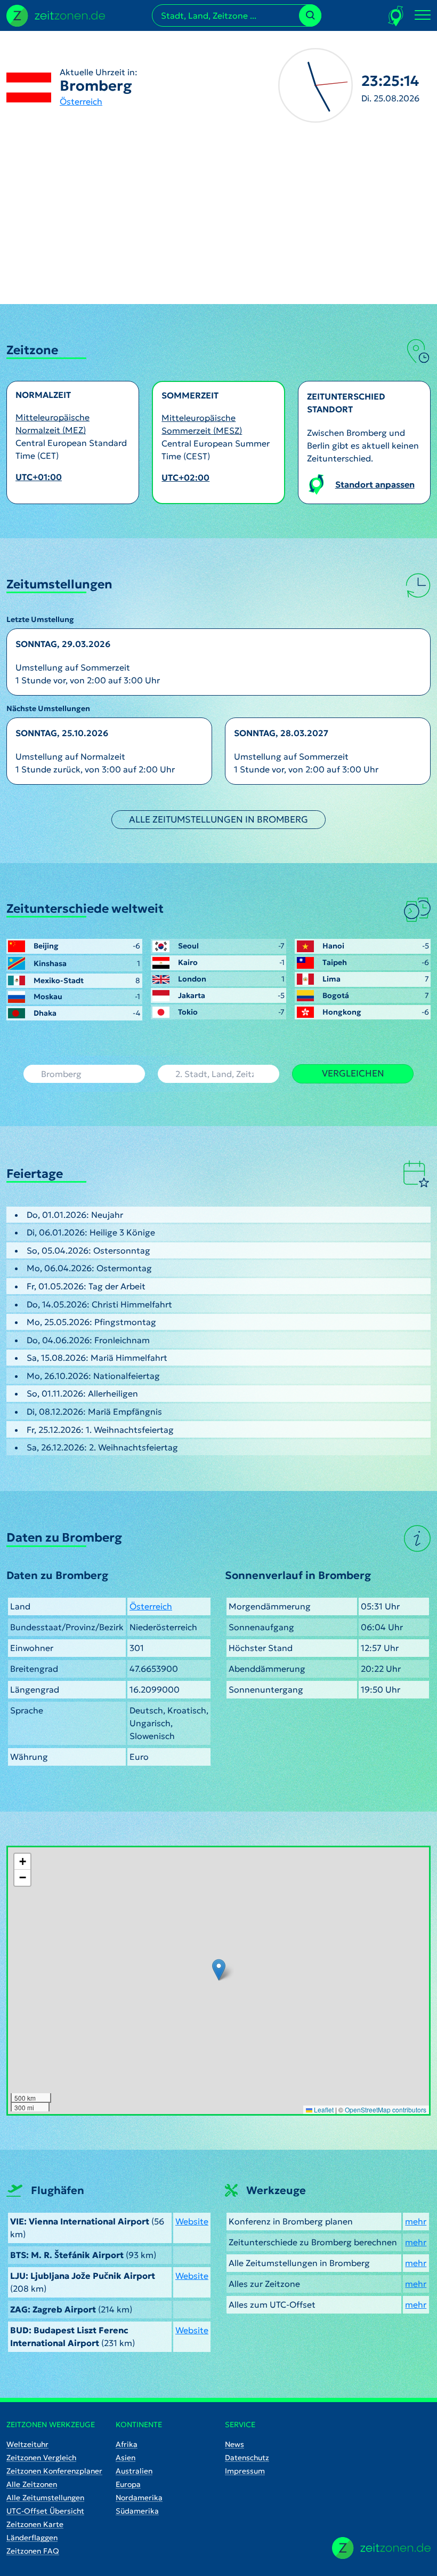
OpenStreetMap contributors (386, 2110)
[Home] (381, 2548)
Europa (128, 2484)
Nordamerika (139, 2498)
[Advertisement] (218, 224)
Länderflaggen (32, 2538)
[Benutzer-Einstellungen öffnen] (396, 16)
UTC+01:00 (39, 477)
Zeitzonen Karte (35, 2524)
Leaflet (323, 2110)
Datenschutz (247, 2458)
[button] (219, 1970)
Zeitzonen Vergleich (41, 2458)
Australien (134, 2471)
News (234, 2444)
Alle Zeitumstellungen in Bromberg (218, 819)
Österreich (81, 101)
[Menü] (423, 15)
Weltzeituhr (27, 2444)
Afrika (127, 2444)
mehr (416, 2221)
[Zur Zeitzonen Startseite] (56, 14)
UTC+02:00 (185, 477)
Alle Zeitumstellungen (45, 2498)
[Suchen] (310, 15)
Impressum (245, 2471)
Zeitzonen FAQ (33, 2551)
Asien (126, 2458)
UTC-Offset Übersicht (45, 2511)
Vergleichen (353, 1073)
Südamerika (137, 2511)
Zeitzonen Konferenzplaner (54, 2471)
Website (192, 2221)
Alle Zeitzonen (32, 2484)
